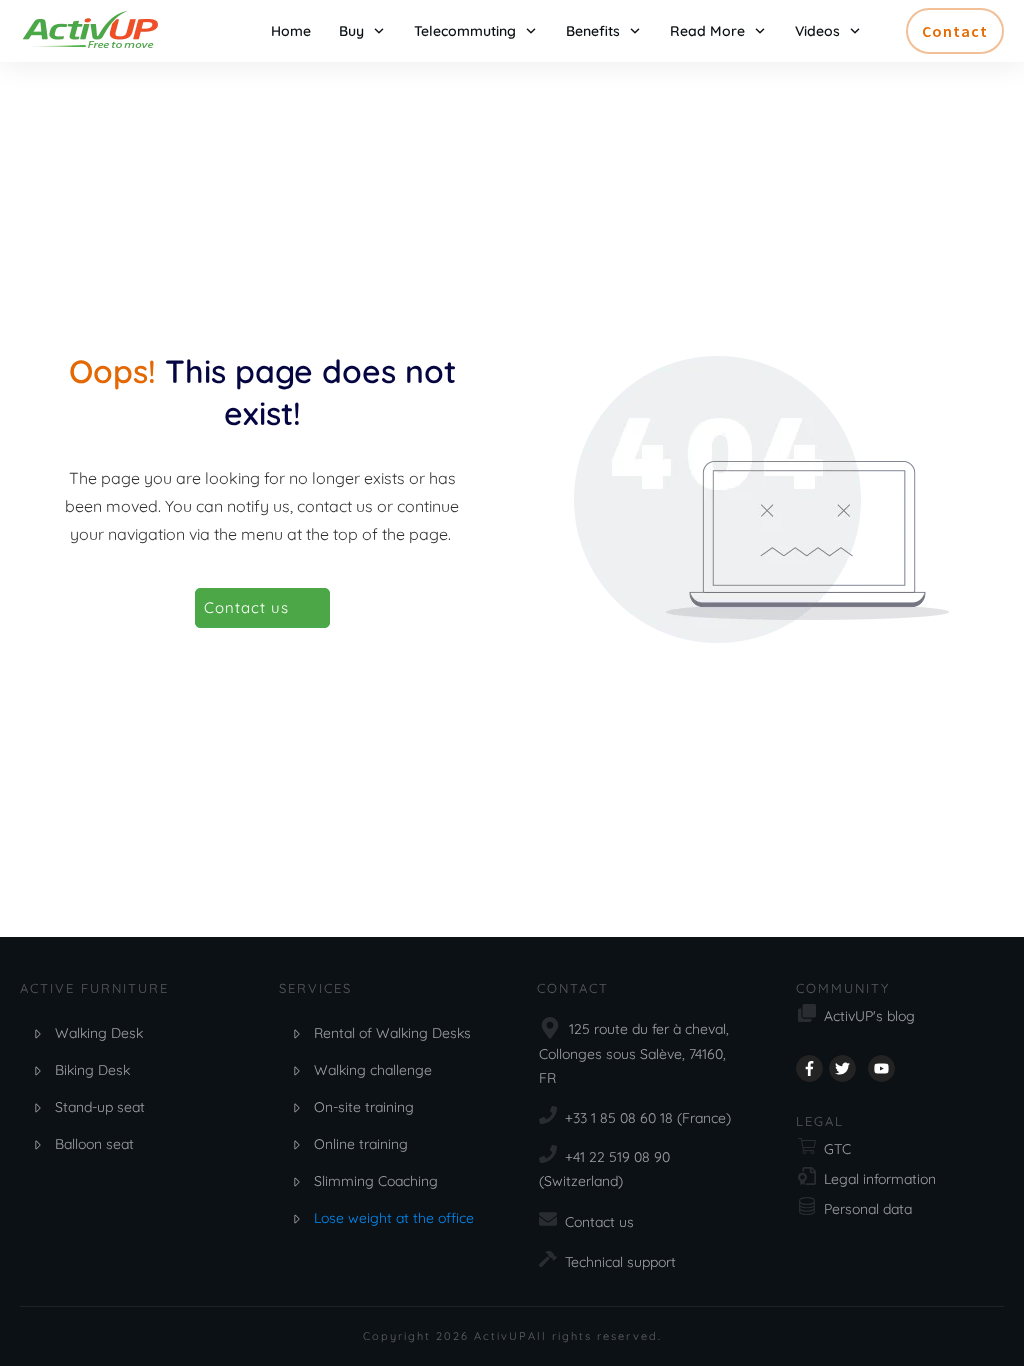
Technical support (620, 1262)
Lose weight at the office (394, 1218)
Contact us (599, 1222)
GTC (837, 1149)
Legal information (880, 1179)
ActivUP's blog (869, 1016)
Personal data (868, 1209)
